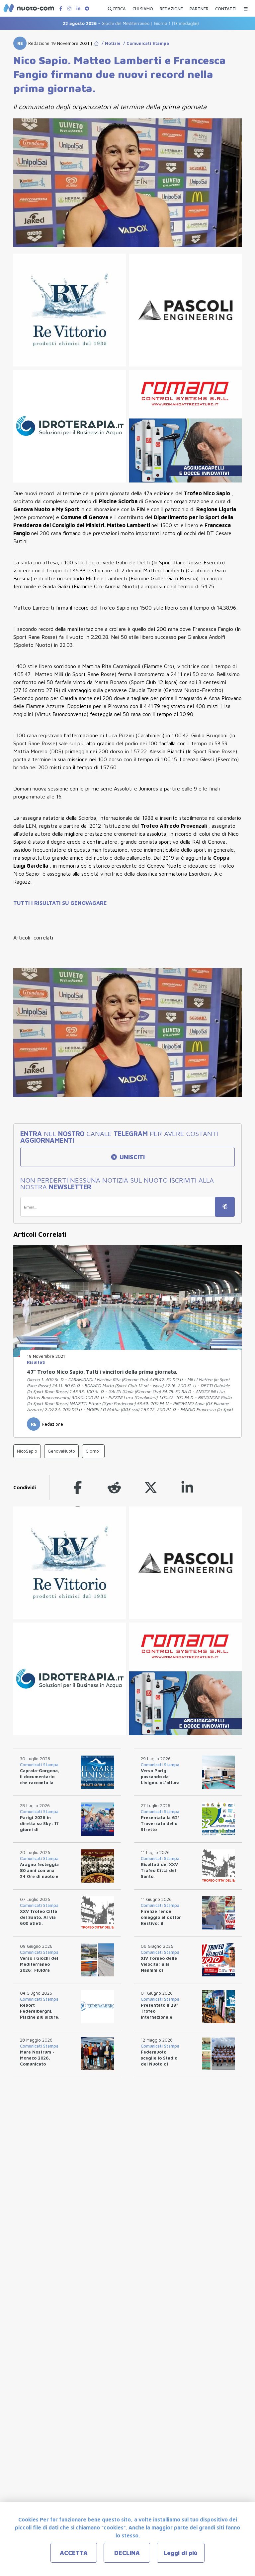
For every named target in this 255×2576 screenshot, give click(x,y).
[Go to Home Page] (96, 43)
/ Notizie (110, 43)
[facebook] (78, 1487)
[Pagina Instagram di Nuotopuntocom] (69, 8)
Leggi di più (181, 2553)
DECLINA (127, 2553)
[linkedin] (187, 1487)
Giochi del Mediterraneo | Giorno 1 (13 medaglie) (101, 23)
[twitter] (151, 1487)
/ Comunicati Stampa (145, 43)
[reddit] (114, 1487)
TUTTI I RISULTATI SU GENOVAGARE (60, 903)
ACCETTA (74, 2553)
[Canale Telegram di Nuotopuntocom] (87, 8)
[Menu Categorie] (246, 7)
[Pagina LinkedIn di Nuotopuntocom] (78, 8)
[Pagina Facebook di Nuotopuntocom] (61, 8)
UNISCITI (131, 1157)
